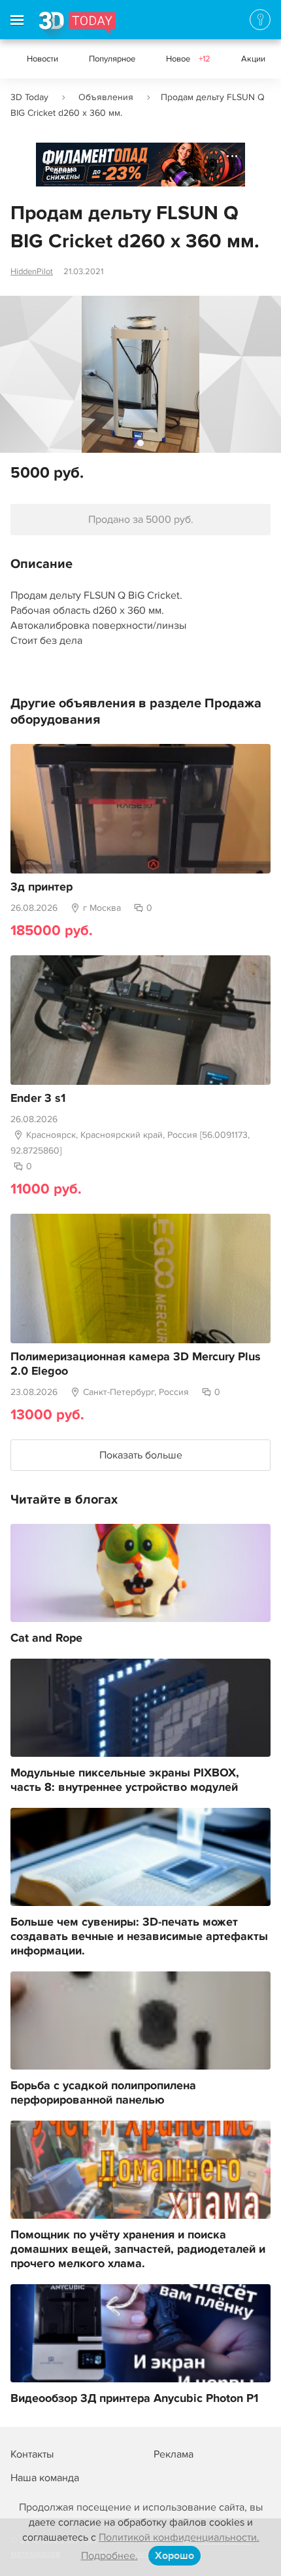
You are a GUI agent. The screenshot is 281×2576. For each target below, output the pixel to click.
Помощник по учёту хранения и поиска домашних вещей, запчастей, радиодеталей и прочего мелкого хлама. (138, 2250)
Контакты (32, 2454)
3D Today (29, 97)
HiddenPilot (32, 272)
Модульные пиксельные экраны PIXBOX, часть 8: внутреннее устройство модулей (125, 1780)
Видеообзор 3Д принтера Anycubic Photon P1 (134, 2399)
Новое (188, 59)
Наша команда (45, 2478)
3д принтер (41, 887)
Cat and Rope (46, 1638)
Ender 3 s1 (38, 1099)
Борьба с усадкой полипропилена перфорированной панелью (103, 2093)
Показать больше (141, 1455)
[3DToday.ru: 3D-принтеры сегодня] (77, 26)
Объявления (106, 97)
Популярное (112, 59)
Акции (253, 59)
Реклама (61, 169)
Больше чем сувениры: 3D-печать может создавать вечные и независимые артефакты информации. (139, 1937)
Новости (42, 59)
